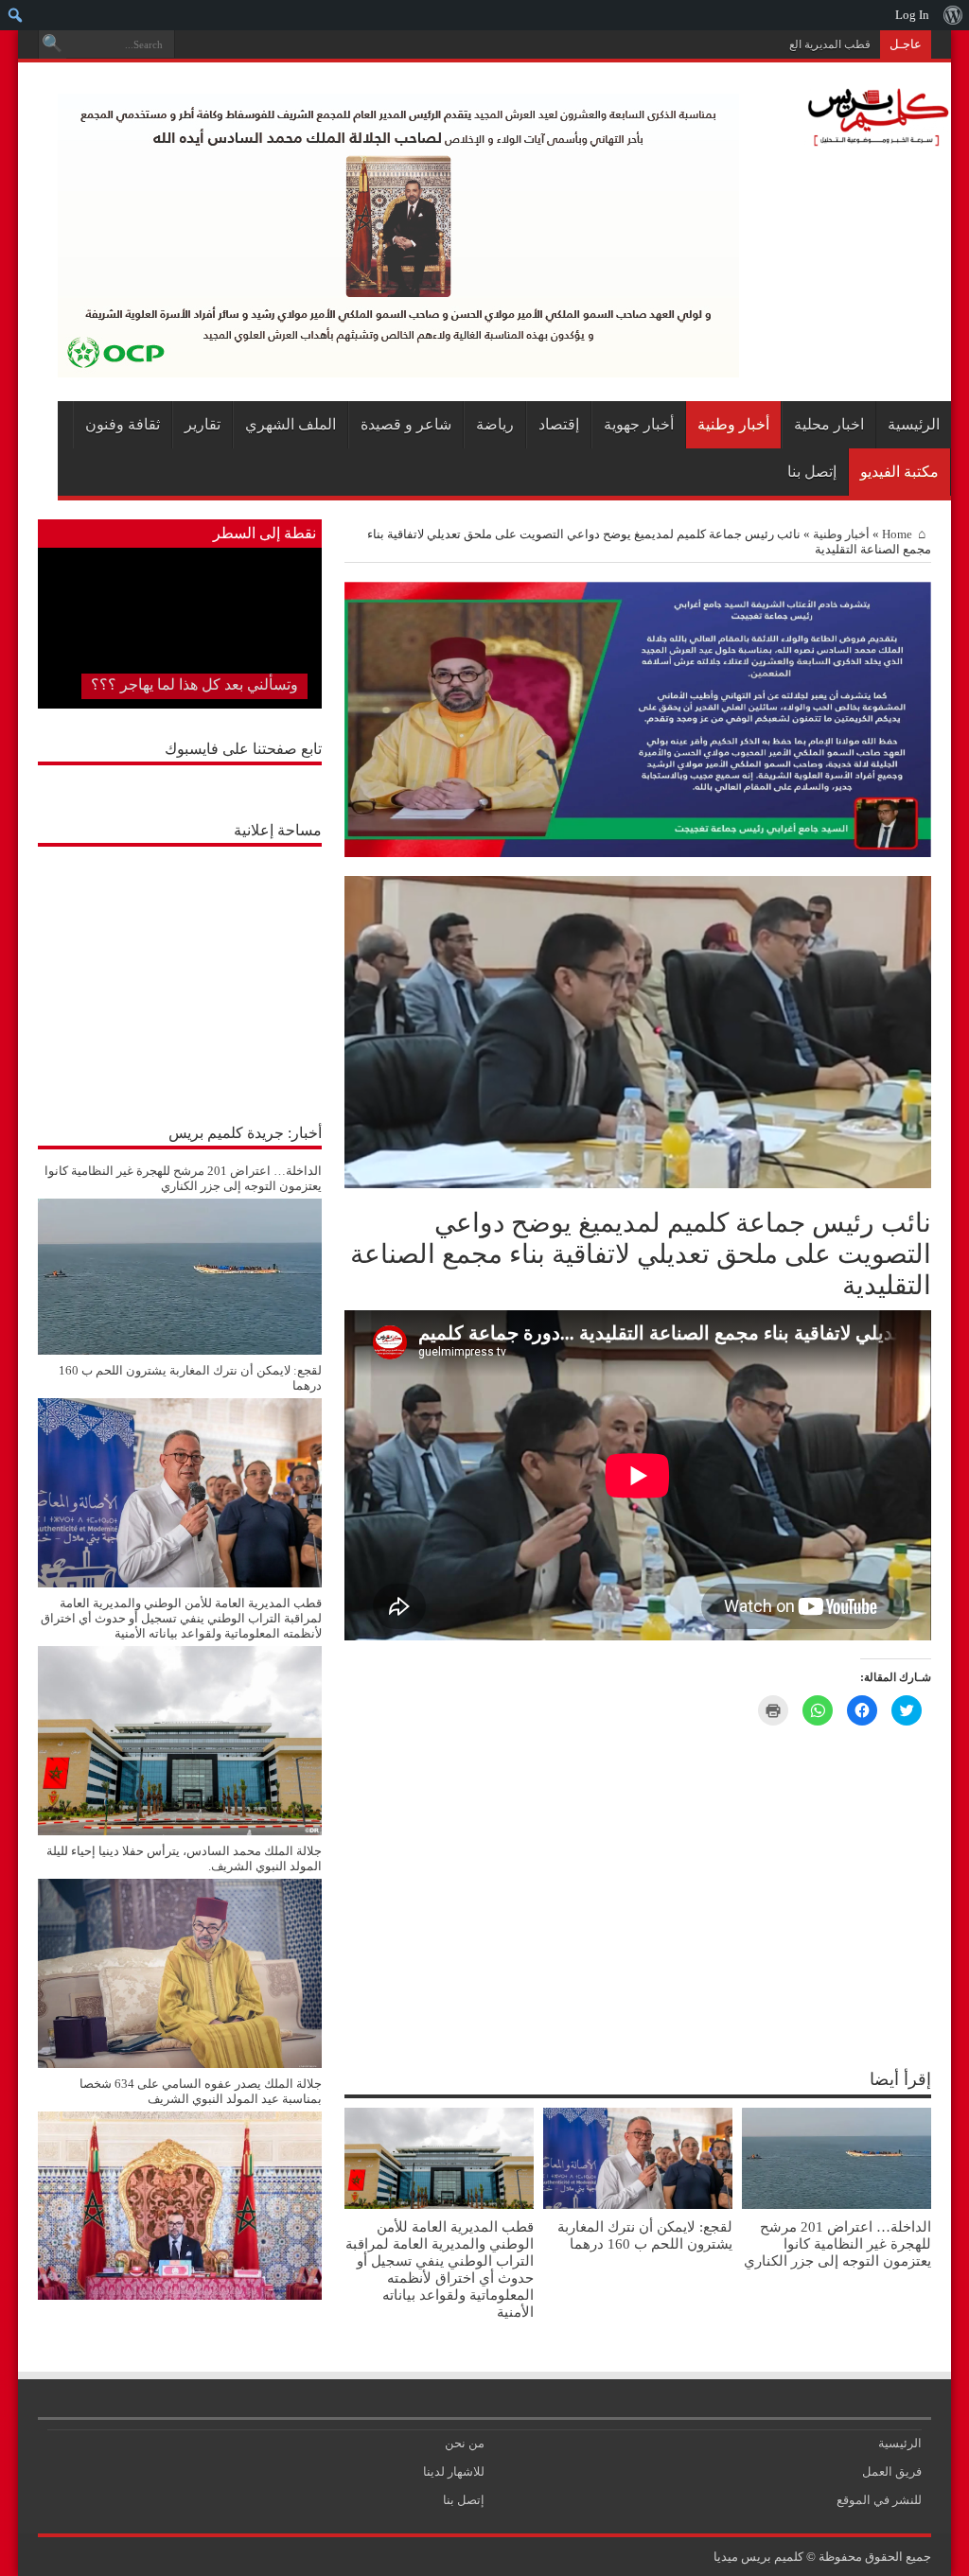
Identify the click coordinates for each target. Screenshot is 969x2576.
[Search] (52, 44)
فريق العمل (892, 2471)
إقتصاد (559, 424)
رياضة (495, 424)
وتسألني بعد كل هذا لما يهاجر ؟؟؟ (194, 684)
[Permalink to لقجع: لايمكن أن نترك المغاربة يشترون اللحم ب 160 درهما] (638, 2205)
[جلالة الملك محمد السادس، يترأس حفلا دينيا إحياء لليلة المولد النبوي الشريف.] (180, 2064)
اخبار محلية (829, 424)
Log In (912, 15)
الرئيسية (914, 424)
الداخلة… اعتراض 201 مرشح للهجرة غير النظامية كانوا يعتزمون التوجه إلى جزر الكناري (837, 2243)
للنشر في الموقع (879, 2500)
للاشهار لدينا (454, 2471)
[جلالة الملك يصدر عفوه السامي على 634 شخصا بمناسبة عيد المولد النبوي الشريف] (180, 2296)
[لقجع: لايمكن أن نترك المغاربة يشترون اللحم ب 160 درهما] (180, 1583)
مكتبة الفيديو (899, 472)
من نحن (465, 2443)
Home (897, 534)
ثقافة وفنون (123, 424)
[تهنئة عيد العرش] (638, 853)
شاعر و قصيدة (406, 424)
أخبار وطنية (733, 424)
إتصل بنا (812, 472)
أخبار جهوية (639, 424)
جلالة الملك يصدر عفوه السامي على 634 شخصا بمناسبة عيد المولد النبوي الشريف (201, 2091)
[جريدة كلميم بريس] (875, 137)
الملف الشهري (291, 424)
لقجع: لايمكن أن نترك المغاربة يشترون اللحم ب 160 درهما (645, 2235)
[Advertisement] (180, 974)
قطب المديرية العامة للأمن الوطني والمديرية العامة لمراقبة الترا (722, 44)
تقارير (203, 424)
